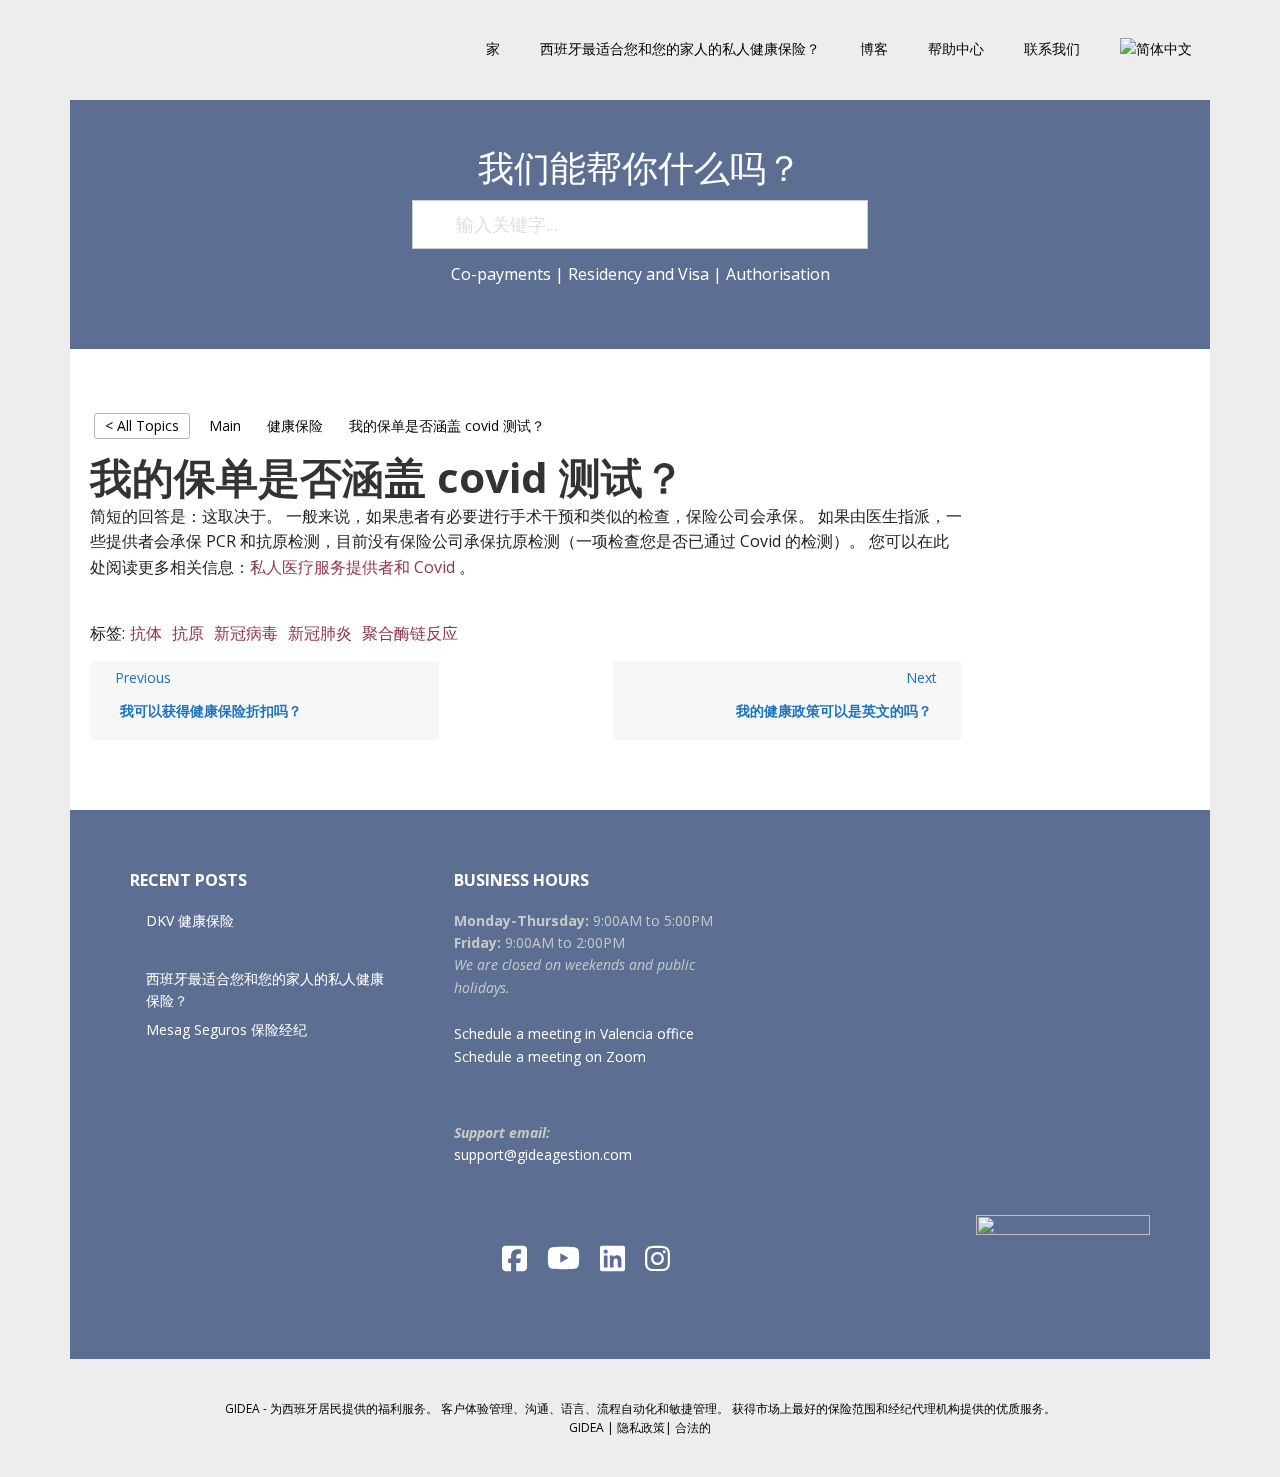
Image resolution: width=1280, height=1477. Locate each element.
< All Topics (142, 425)
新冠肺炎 (320, 633)
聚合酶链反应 (410, 633)
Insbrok (200, 50)
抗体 (146, 633)
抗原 (188, 633)
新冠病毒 (246, 633)
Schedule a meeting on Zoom (550, 1056)
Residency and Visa (638, 274)
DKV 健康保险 (190, 920)
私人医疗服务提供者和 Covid (352, 567)
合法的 (693, 1427)
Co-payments (501, 274)
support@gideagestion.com (543, 1154)
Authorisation (778, 274)
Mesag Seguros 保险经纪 (226, 1029)
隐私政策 (641, 1427)
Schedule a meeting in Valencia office (574, 1033)
